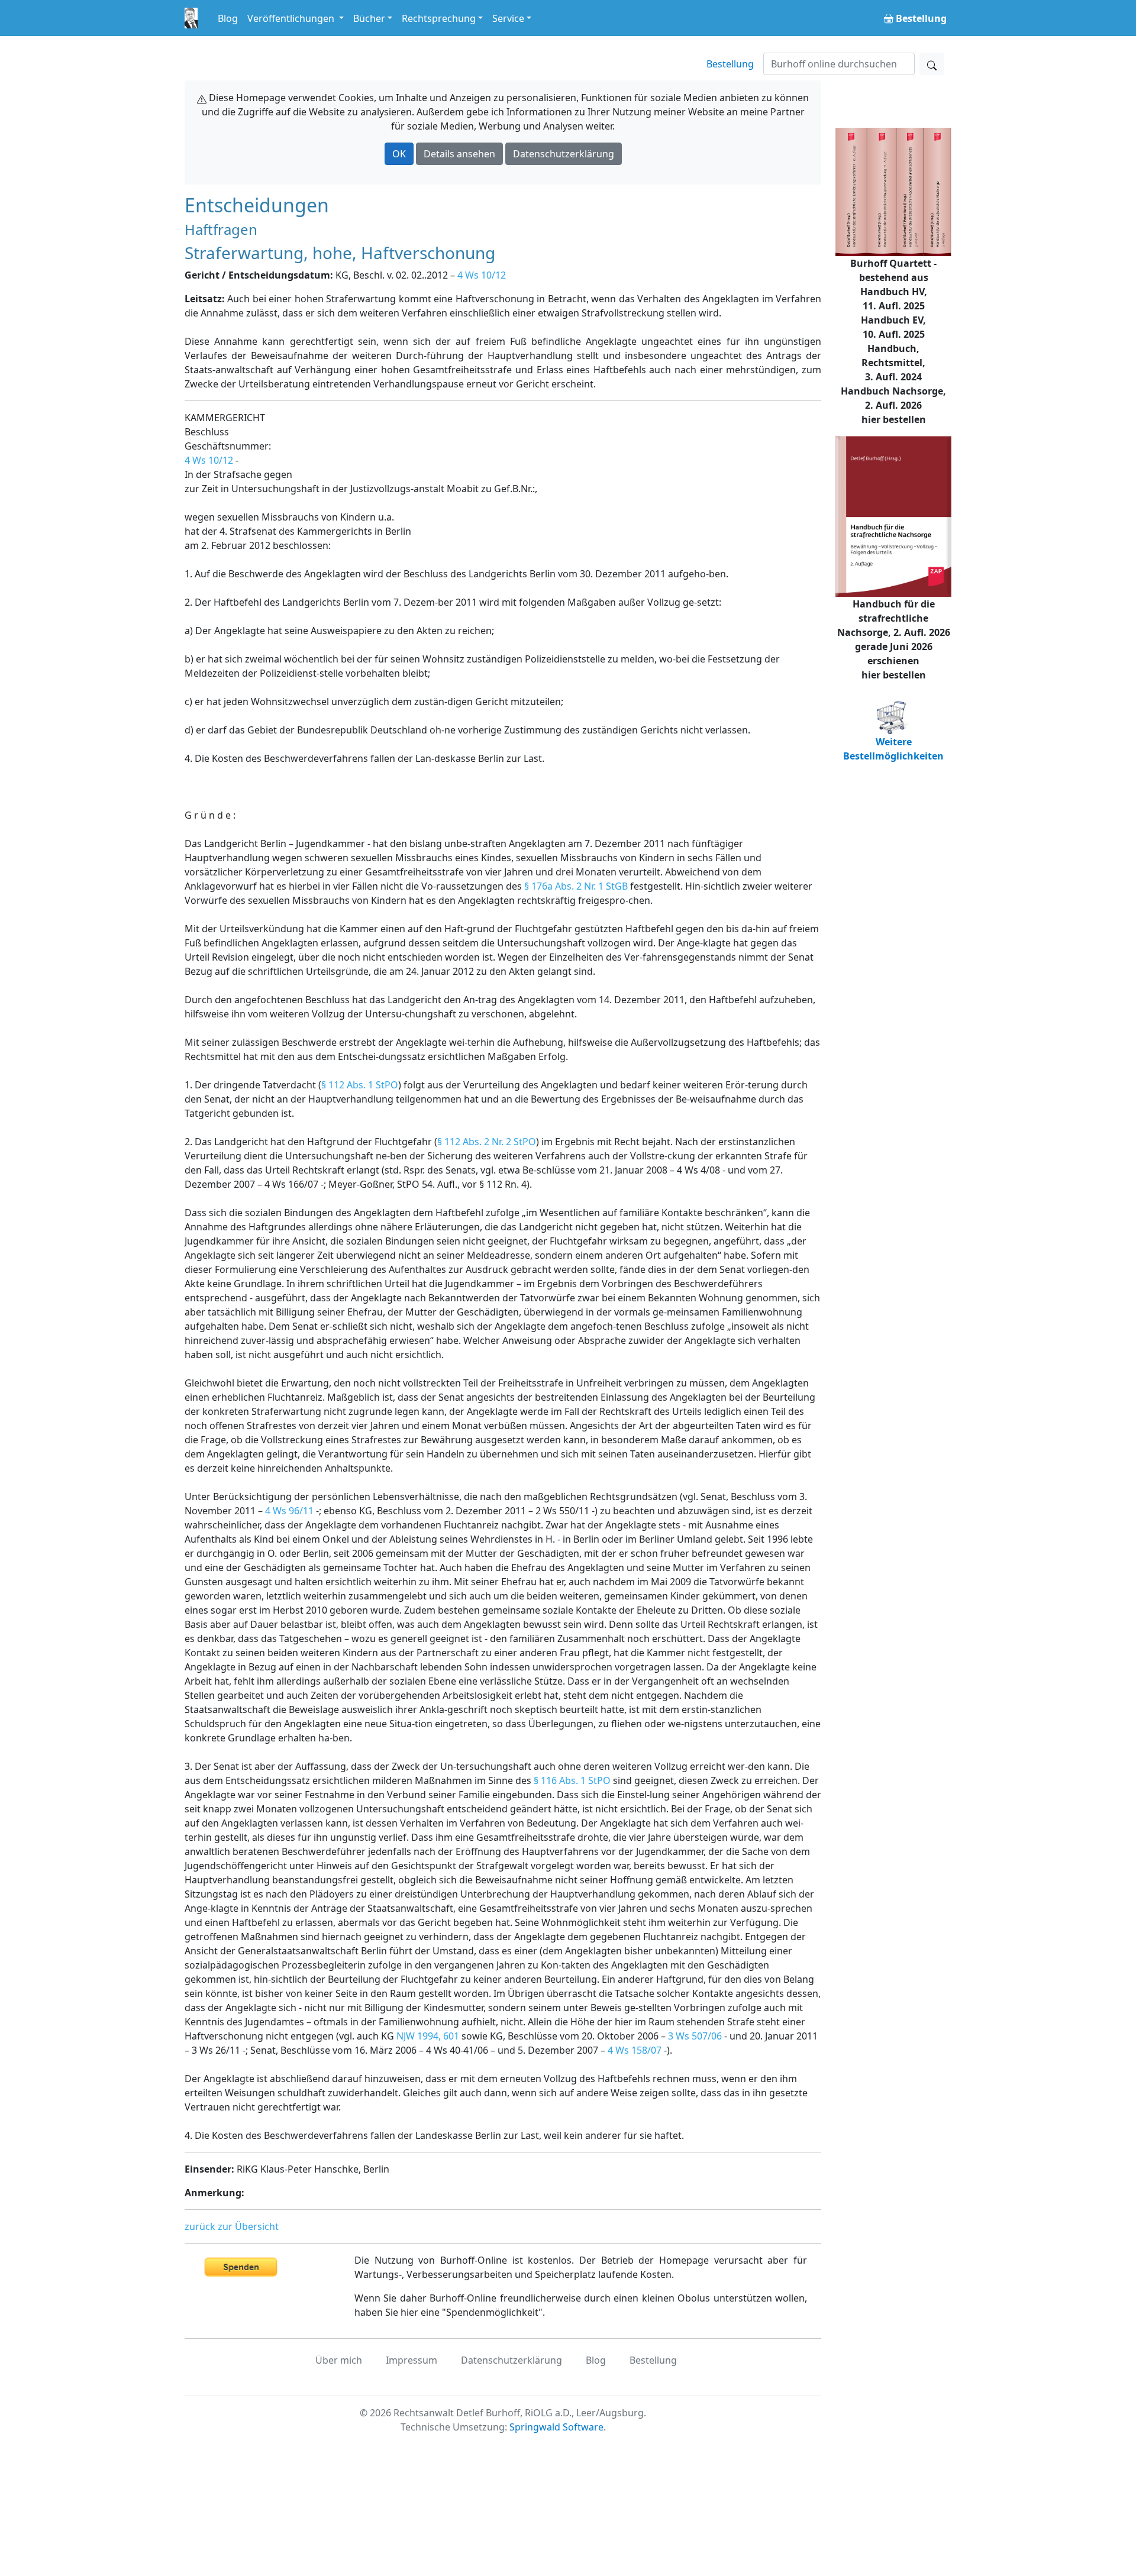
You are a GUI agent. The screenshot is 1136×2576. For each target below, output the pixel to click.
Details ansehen (459, 154)
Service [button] (508, 18)
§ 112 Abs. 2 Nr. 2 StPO (487, 1142)
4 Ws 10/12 (482, 275)
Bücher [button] (369, 18)
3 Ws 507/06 (695, 2036)
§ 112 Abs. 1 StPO (360, 1085)
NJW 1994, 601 (428, 2036)
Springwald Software (556, 2427)
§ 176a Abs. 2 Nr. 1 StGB (576, 886)
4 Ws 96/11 (289, 1511)
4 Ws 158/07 (635, 2050)
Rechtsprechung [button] (439, 18)
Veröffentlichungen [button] (292, 18)
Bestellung (730, 64)
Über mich (339, 2360)
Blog (228, 18)
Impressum (412, 2360)
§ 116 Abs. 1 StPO (572, 1780)
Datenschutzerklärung (564, 154)
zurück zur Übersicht (232, 2226)
